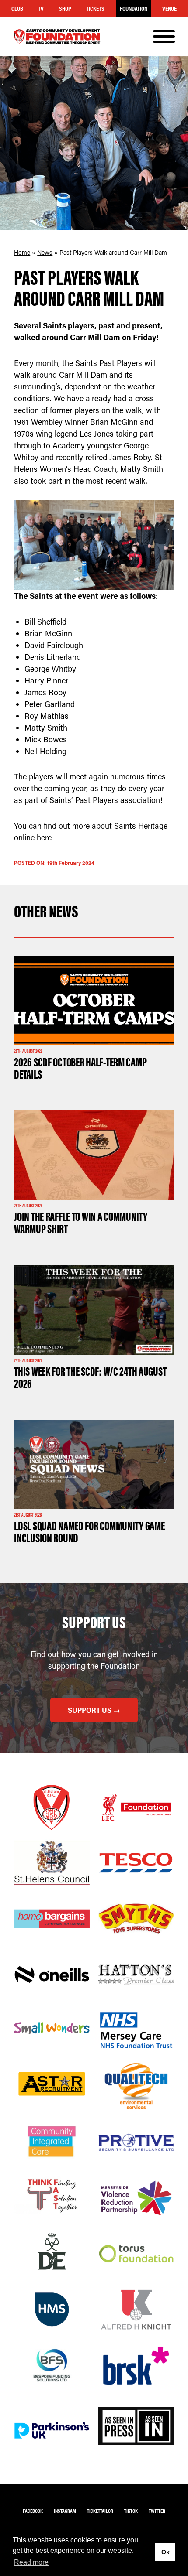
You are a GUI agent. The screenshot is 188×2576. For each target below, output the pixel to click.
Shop (65, 9)
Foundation (134, 9)
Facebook (33, 2511)
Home (22, 252)
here (44, 837)
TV (41, 9)
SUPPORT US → (94, 1710)
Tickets (95, 9)
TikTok (131, 2511)
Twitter (157, 2511)
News (45, 252)
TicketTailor (100, 2511)
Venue (169, 9)
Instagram (65, 2511)
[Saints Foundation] (57, 37)
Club (17, 9)
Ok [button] (165, 2552)
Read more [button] (31, 2562)
